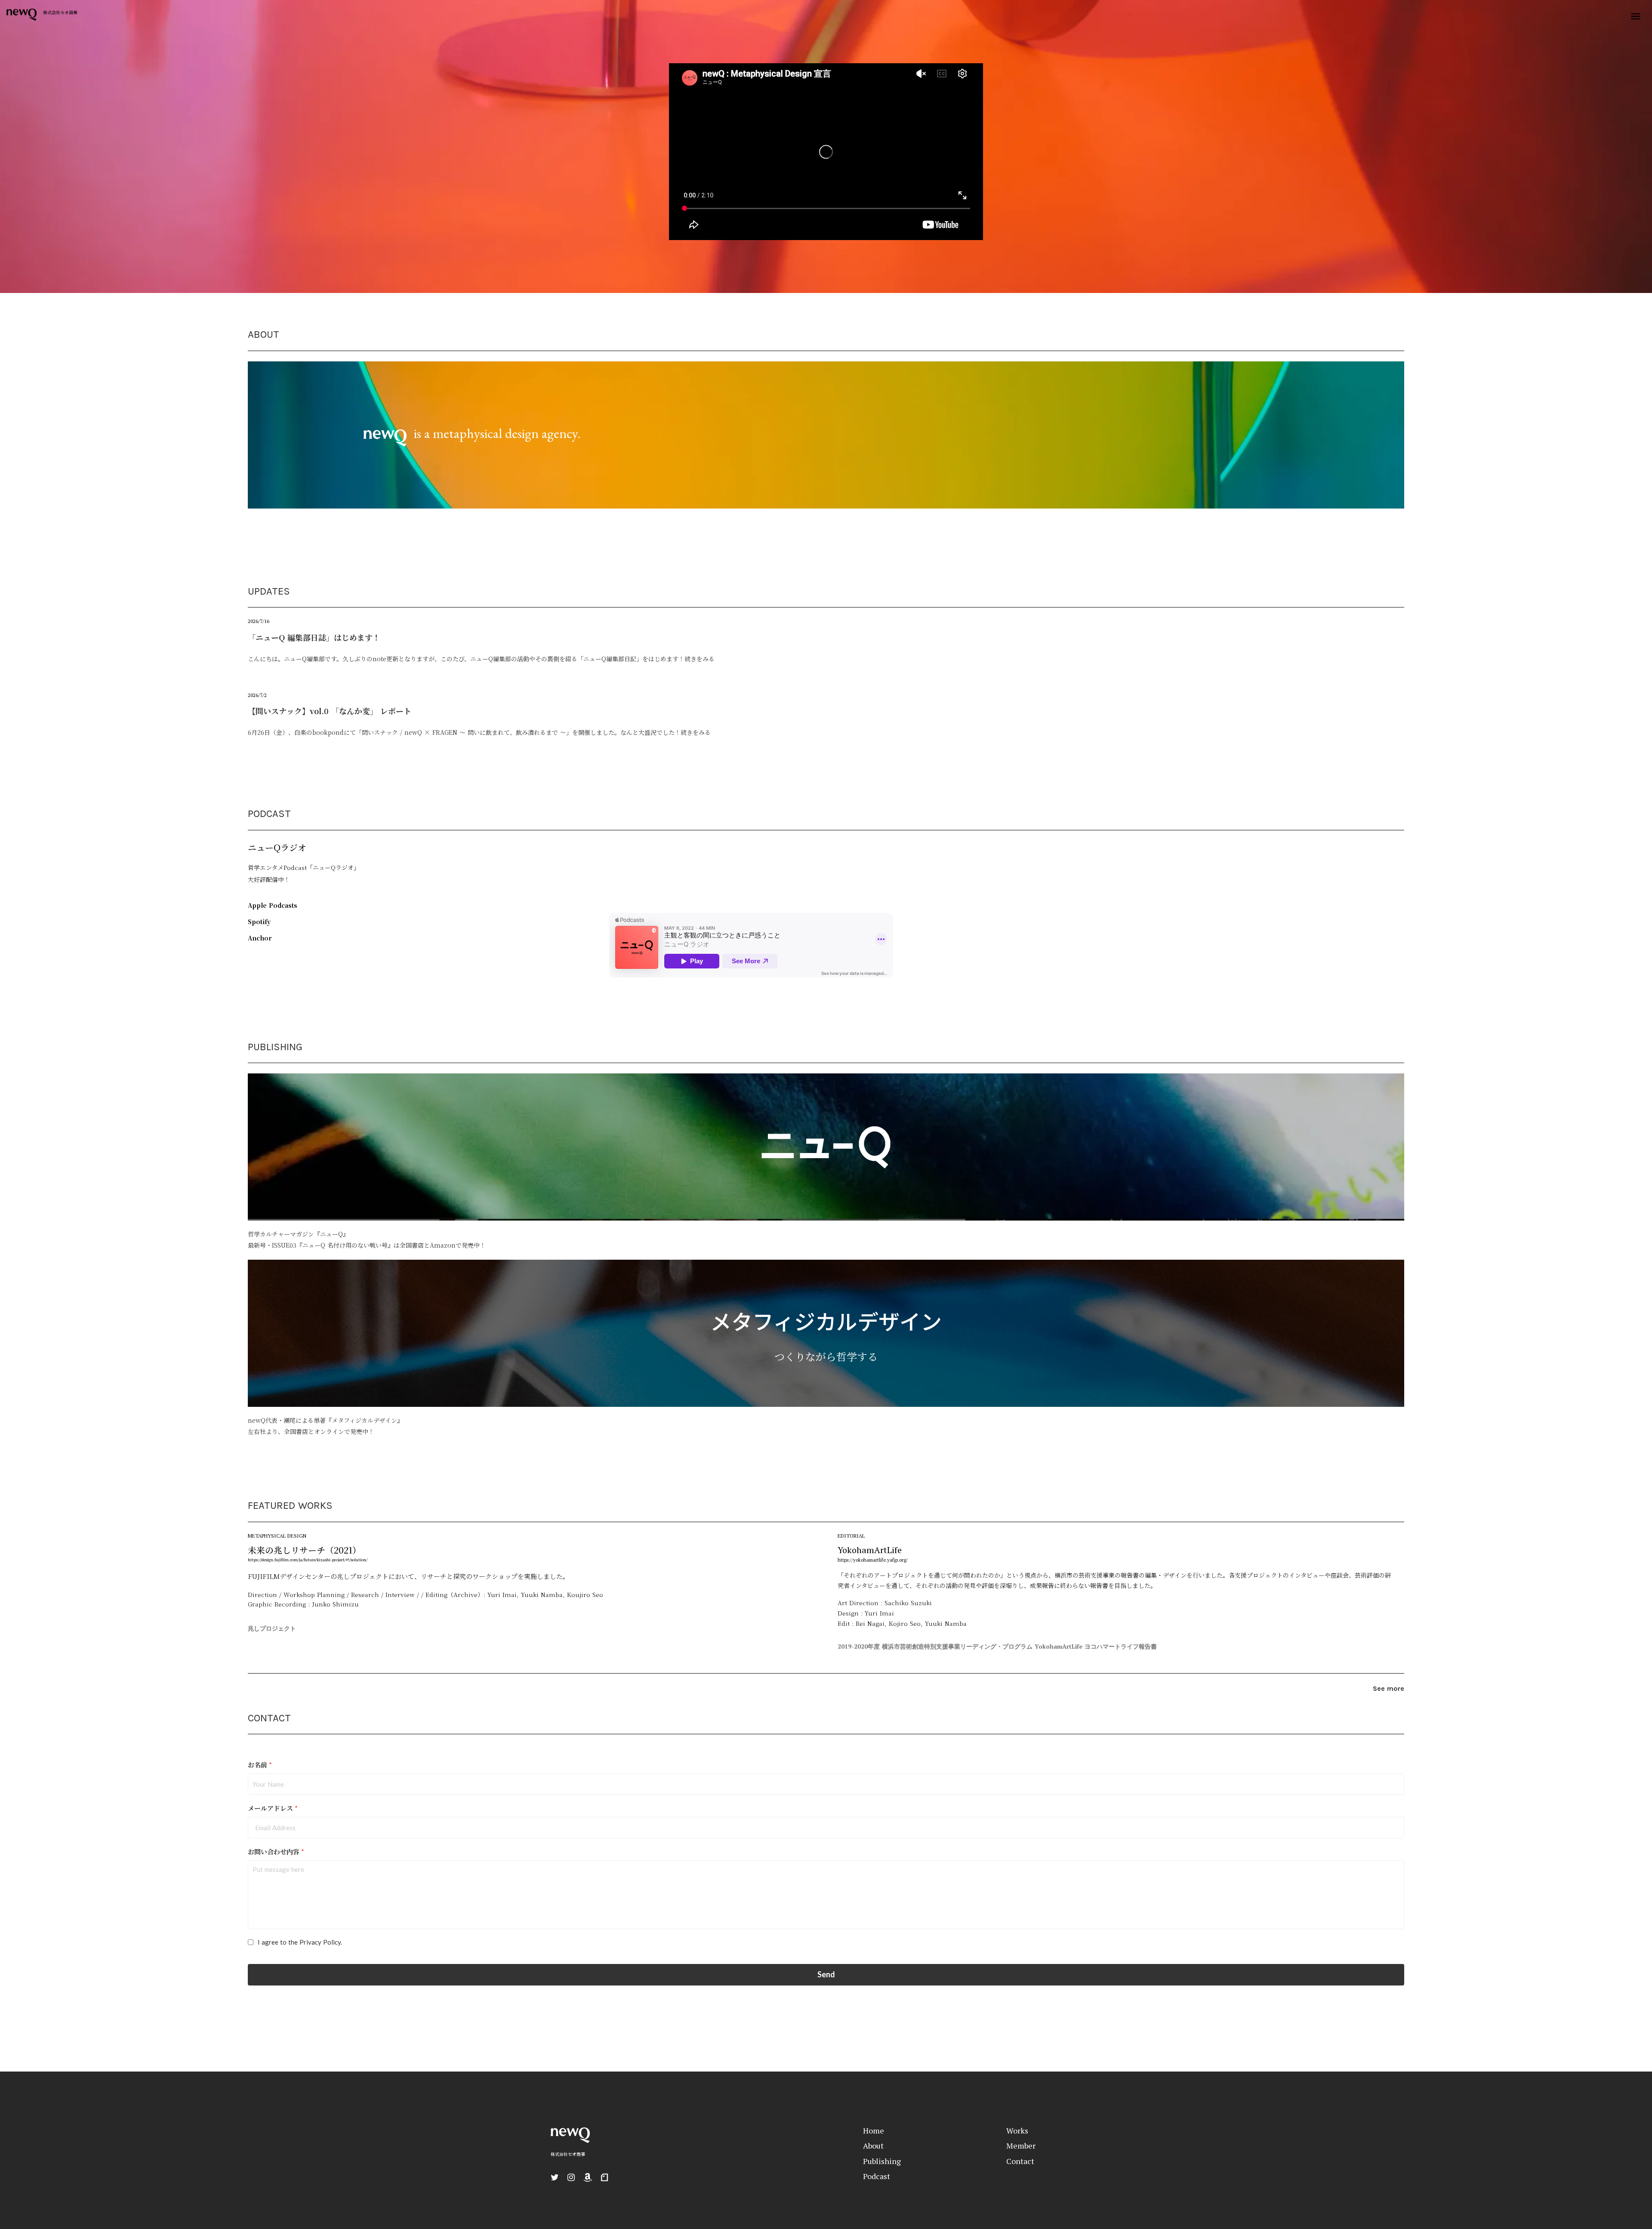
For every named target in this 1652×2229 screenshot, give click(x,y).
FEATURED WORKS (290, 1505)
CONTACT (269, 1718)
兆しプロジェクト (272, 1628)
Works (1017, 2130)
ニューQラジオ (277, 847)
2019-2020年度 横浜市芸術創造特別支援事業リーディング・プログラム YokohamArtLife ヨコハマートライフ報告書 (997, 1646)
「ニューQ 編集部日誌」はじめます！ (314, 637)
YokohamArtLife (870, 1550)
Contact (1020, 2161)
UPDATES (269, 591)
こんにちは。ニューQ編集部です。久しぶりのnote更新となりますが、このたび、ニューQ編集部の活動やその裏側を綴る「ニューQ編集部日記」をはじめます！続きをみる (481, 659)
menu (1636, 16)
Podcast (877, 2176)
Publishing (882, 2161)
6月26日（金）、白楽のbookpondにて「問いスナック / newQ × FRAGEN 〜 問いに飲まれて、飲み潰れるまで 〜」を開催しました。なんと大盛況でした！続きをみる (479, 732)
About (873, 2146)
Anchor (260, 938)
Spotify (259, 922)
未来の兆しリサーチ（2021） (304, 1550)
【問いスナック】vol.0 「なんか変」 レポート (330, 711)
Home (874, 2130)
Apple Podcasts (273, 905)
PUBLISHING (275, 1047)
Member (1021, 2146)
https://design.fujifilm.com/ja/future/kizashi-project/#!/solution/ (308, 1560)
